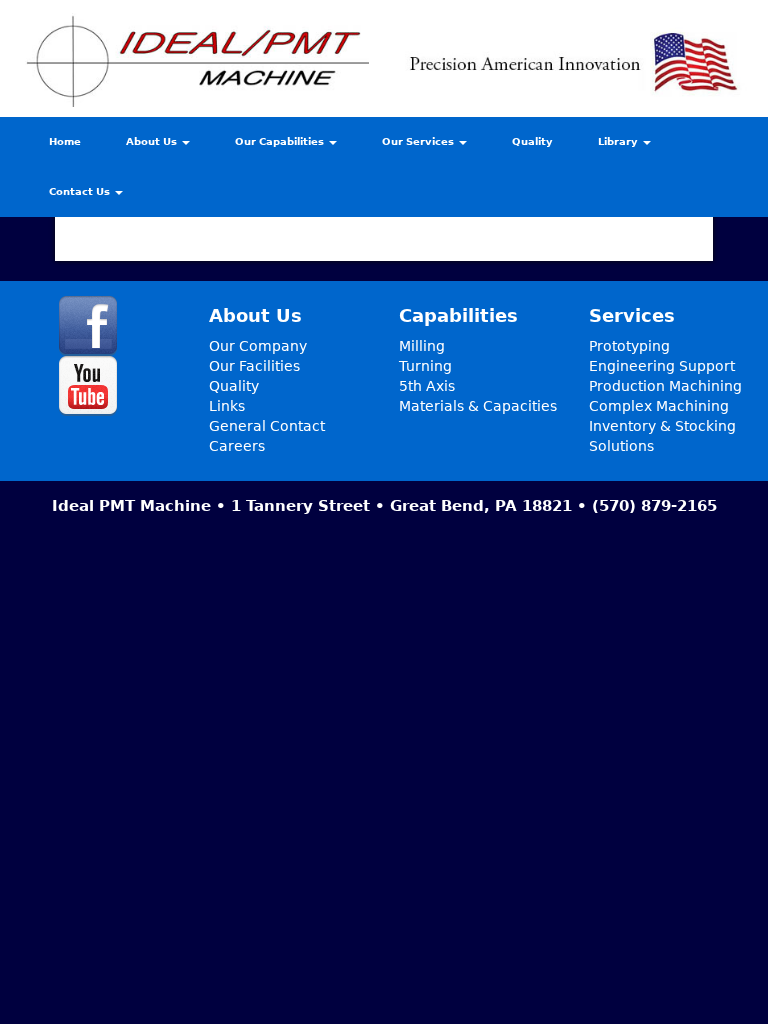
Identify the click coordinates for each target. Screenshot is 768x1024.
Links (227, 406)
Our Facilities (254, 366)
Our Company (258, 346)
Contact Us (81, 191)
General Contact (267, 426)
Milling (422, 346)
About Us (153, 141)
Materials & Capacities (478, 406)
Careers (237, 446)
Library (619, 141)
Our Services (419, 141)
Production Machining (665, 386)
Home (65, 141)
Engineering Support (662, 366)
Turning (425, 366)
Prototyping (629, 346)
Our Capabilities (281, 141)
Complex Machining (659, 406)
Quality (532, 141)
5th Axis (427, 386)
